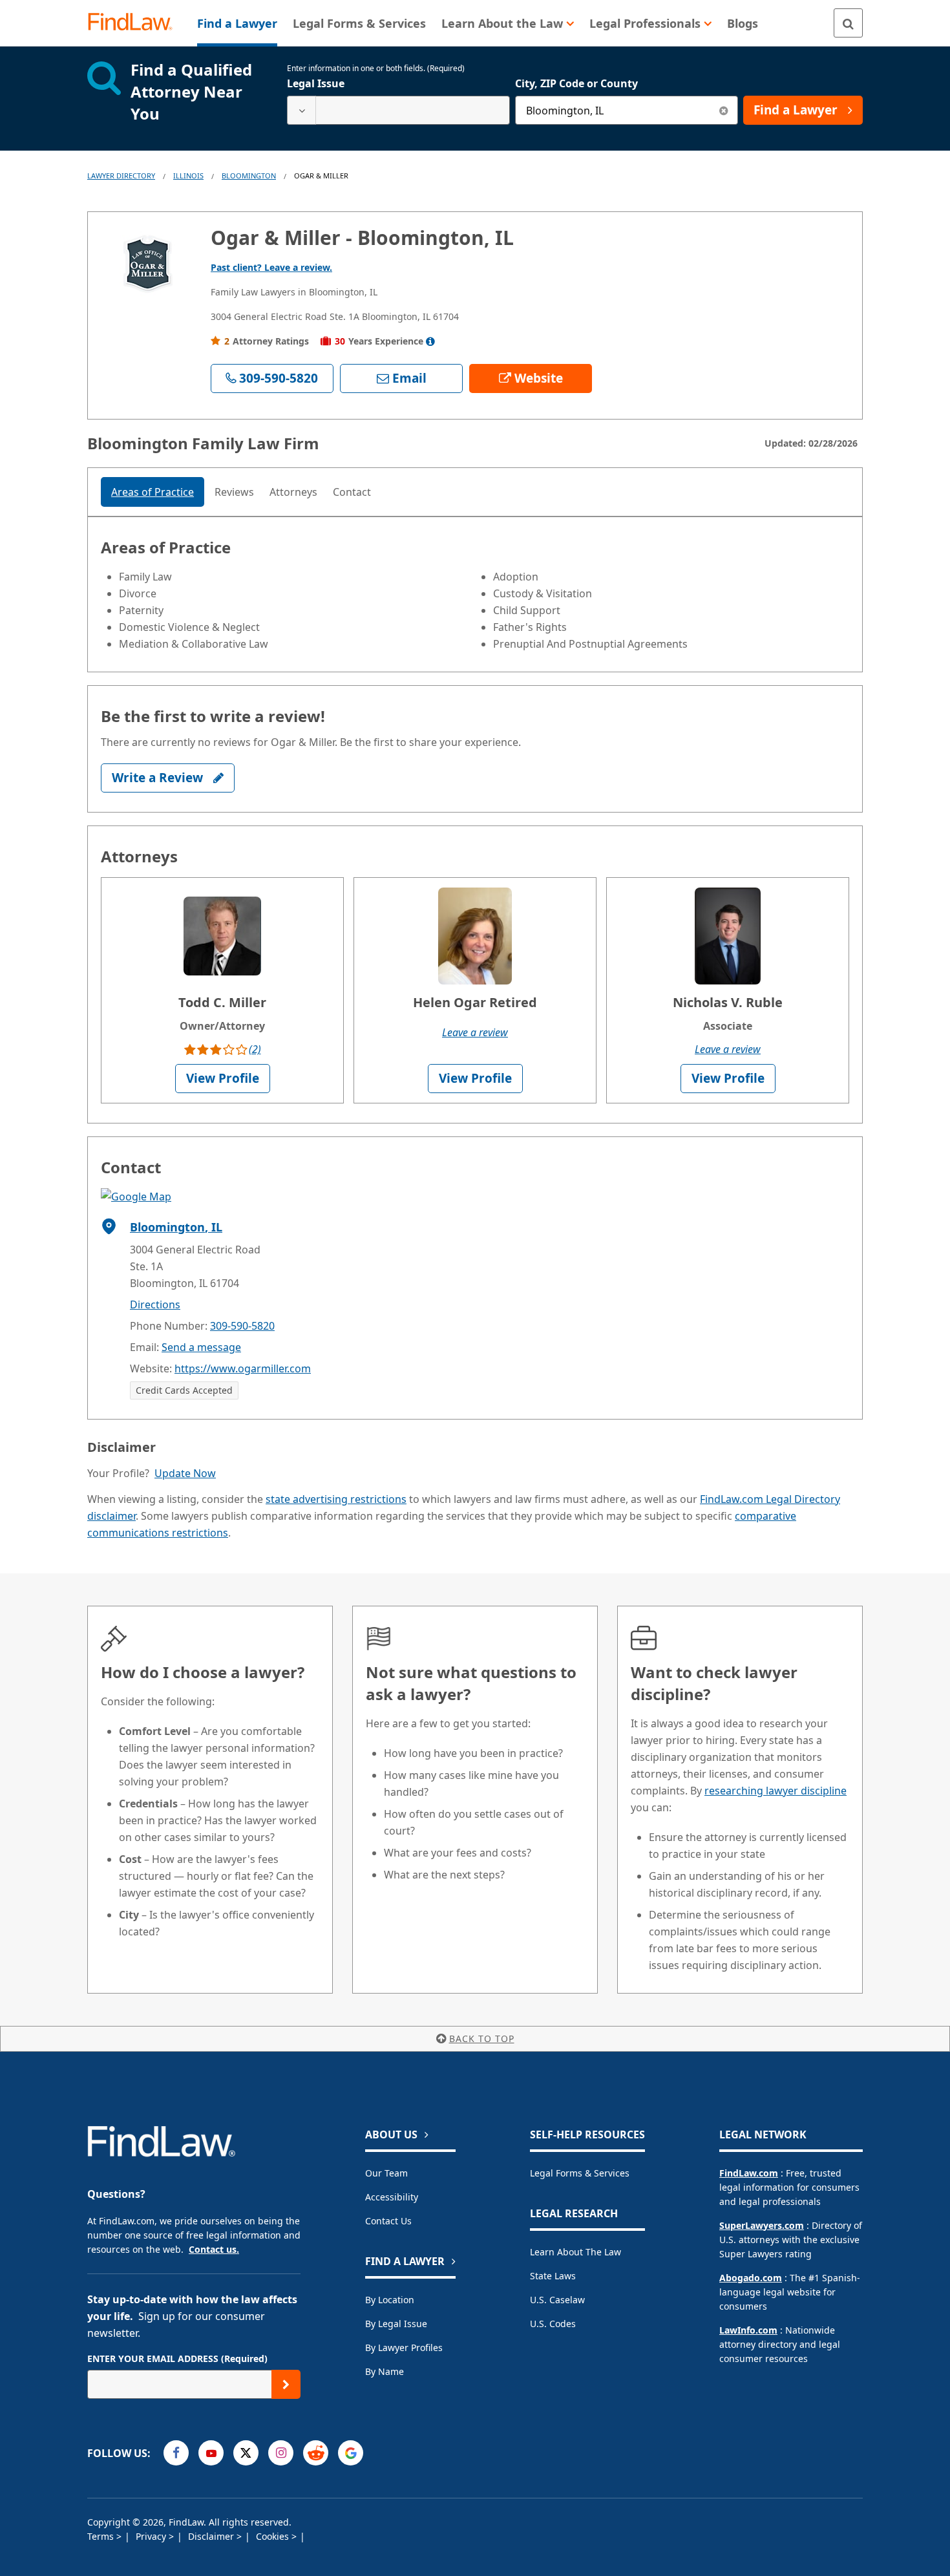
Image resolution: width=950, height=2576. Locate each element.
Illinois (188, 176)
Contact (352, 492)
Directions (155, 1304)
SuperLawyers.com (762, 2225)
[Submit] (286, 2384)
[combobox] (398, 110)
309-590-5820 (242, 1326)
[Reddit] (316, 2453)
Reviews (234, 492)
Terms (102, 2536)
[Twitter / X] (246, 2453)
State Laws (553, 2276)
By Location (390, 2300)
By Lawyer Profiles (404, 2347)
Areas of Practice (153, 492)
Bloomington (249, 176)
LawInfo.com (748, 2330)
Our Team (386, 2173)
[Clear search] (723, 110)
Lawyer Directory (121, 176)
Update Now (185, 1473)
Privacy (152, 2536)
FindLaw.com (749, 2173)
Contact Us (388, 2221)
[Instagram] (281, 2453)
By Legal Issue (396, 2324)
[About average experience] (430, 341)
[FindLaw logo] (135, 23)
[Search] (848, 23)
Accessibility (392, 2197)
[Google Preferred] (351, 2453)
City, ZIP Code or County (576, 83)
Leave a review (475, 1032)
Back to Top (482, 2038)
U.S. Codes (553, 2324)
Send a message (201, 1347)
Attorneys (293, 492)
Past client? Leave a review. (271, 267)
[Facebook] (176, 2453)
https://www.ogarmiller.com (243, 1368)
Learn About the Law (575, 2252)
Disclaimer (212, 2536)
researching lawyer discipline (776, 1791)
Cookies (274, 2536)
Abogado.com (751, 2278)
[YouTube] (211, 2453)
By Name (385, 2371)
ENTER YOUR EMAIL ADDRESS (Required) (177, 2358)
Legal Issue (316, 83)
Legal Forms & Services (580, 2173)
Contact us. (214, 2249)
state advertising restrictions (336, 1499)
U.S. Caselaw (557, 2300)
